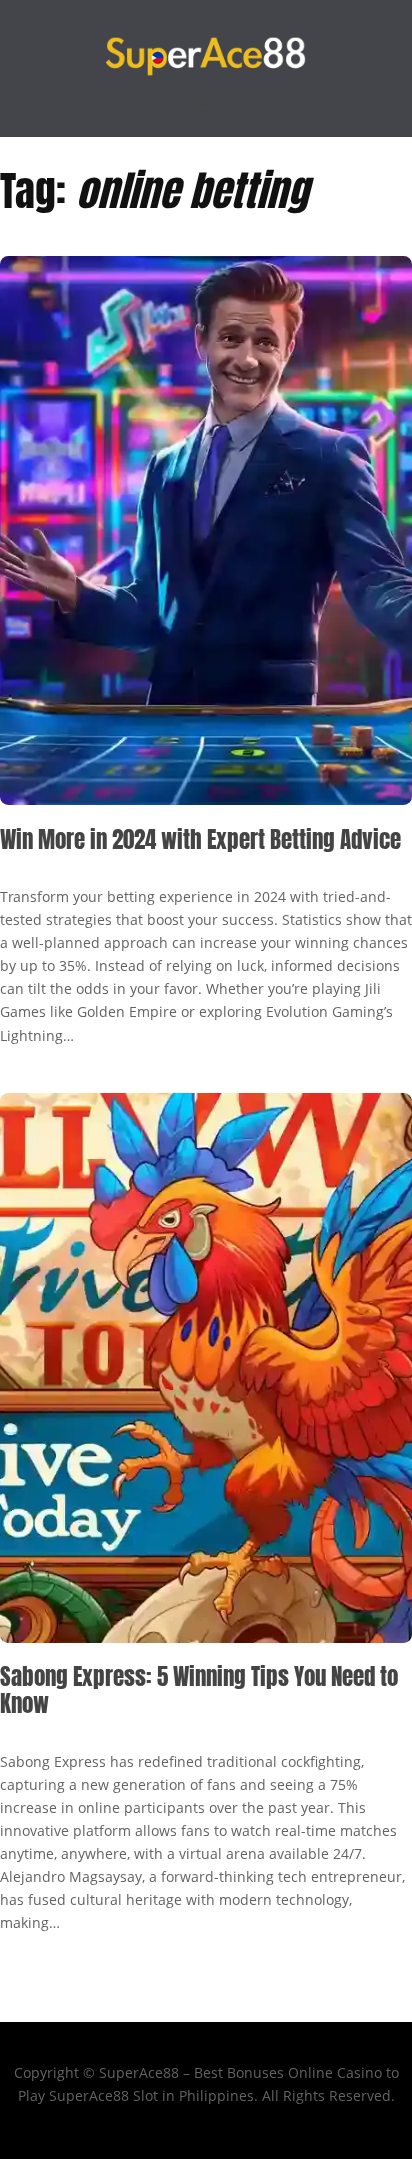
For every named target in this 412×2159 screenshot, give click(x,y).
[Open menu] (206, 105)
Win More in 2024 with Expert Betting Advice (200, 840)
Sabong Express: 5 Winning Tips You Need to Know (199, 1690)
